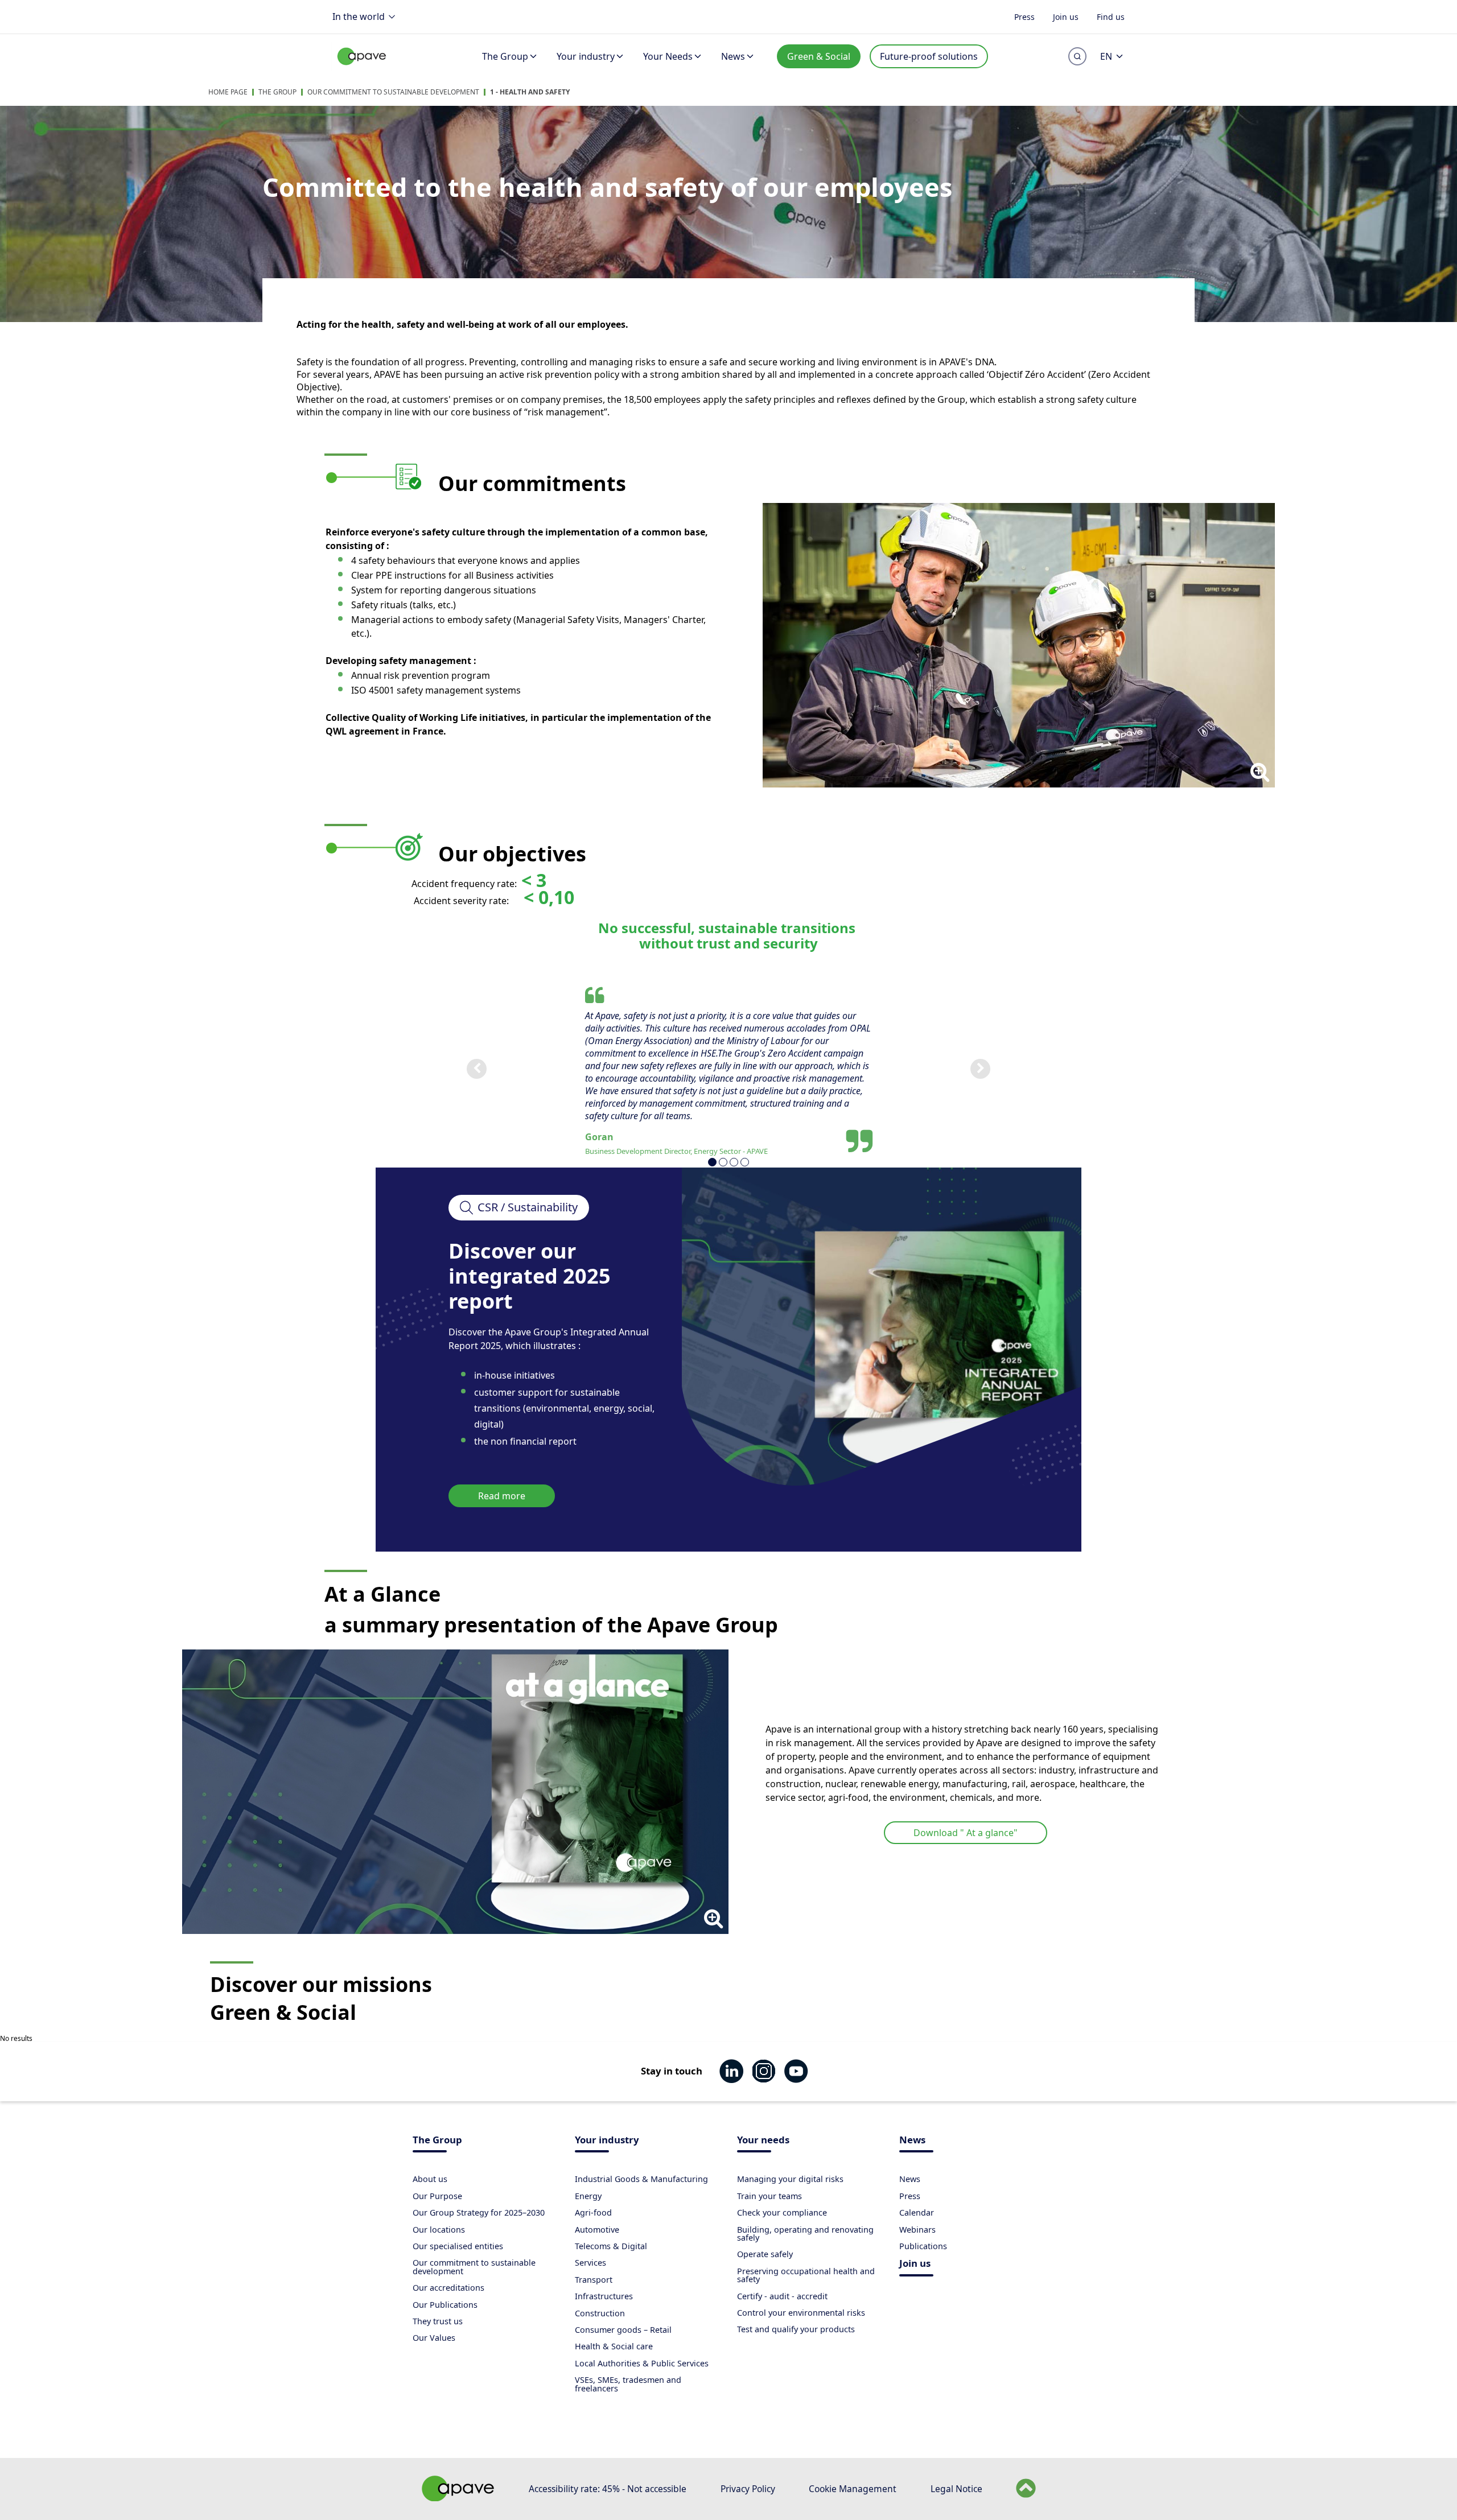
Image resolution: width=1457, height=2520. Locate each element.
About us (430, 2179)
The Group (505, 56)
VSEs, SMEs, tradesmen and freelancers (628, 2384)
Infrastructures (604, 2296)
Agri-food (593, 2212)
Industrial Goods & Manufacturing (641, 2179)
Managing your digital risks (790, 2179)
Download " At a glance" (966, 1833)
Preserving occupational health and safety (806, 2275)
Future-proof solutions (929, 56)
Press (1024, 16)
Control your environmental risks (801, 2313)
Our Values (434, 2338)
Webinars (917, 2230)
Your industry (586, 56)
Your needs (763, 2141)
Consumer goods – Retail (623, 2330)
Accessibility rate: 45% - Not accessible (608, 2489)
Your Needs (668, 56)
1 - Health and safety (530, 92)
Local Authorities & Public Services (642, 2363)
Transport (594, 2280)
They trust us (438, 2321)
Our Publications (445, 2305)
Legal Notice (956, 2489)
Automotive (597, 2230)
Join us (1066, 16)
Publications (923, 2246)
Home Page (228, 92)
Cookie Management (853, 2489)
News (733, 56)
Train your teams (769, 2196)
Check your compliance (782, 2212)
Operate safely (765, 2254)
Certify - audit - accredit (782, 2296)
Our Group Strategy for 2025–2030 (479, 2212)
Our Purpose (437, 2196)
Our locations (439, 2230)
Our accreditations (448, 2288)
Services (590, 2263)
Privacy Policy (748, 2489)
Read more (502, 1496)
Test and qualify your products (796, 2329)
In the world (359, 17)
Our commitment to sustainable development (393, 92)
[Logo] (362, 69)
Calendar (917, 2212)
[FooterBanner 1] (458, 2498)
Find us (1111, 16)
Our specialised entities (458, 2246)
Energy (588, 2196)
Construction (600, 2313)
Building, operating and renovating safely (805, 2234)
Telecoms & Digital (611, 2246)
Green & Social (819, 56)
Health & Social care (614, 2346)
